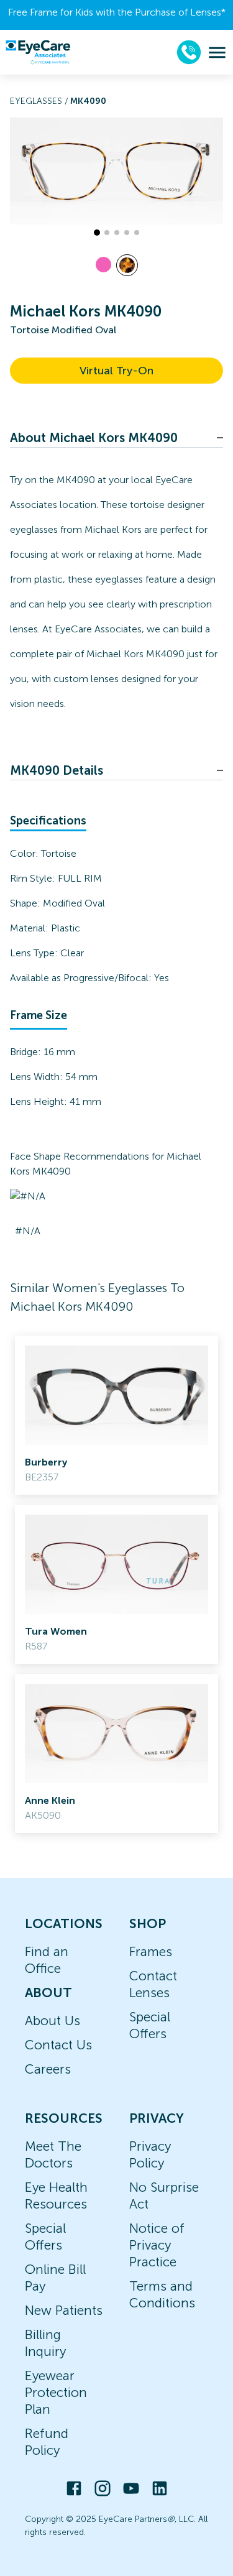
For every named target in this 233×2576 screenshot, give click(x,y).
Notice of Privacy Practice (157, 2245)
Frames (151, 1951)
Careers (48, 2069)
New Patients (64, 2310)
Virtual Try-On (116, 371)
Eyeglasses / (40, 101)
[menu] (217, 53)
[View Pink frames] (103, 265)
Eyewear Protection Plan (56, 2392)
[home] (38, 52)
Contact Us (58, 2045)
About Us (53, 2020)
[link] (116, 1415)
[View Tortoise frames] (127, 265)
